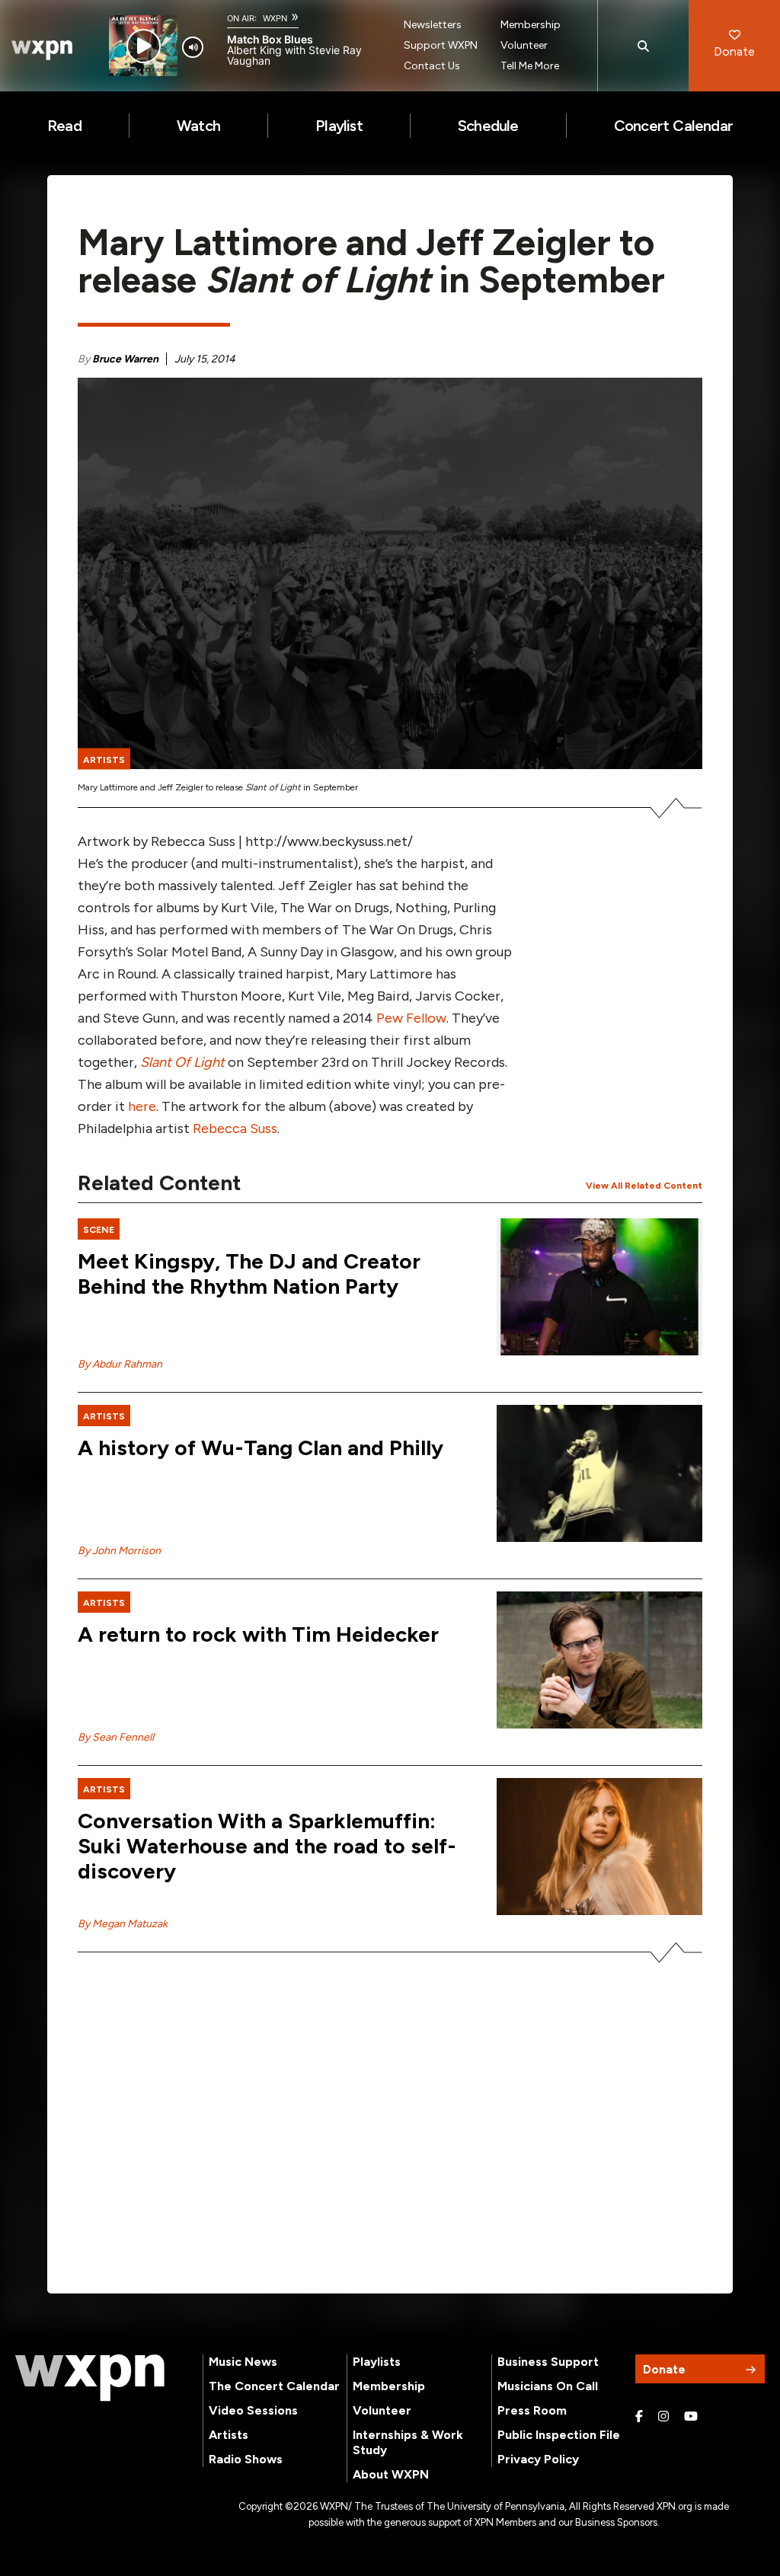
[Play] (144, 46)
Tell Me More (530, 66)
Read (64, 126)
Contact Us (432, 66)
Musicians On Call (548, 2386)
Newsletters (433, 25)
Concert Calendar (673, 126)
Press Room (532, 2410)
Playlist (339, 126)
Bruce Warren (125, 359)
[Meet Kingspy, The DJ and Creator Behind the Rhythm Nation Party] (599, 1287)
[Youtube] (691, 2417)
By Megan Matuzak (123, 1924)
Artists (229, 2435)
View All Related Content (644, 1186)
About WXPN (391, 2474)
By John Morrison (119, 1551)
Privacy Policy (538, 2459)
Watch (198, 126)
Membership (531, 25)
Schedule (488, 126)
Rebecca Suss (235, 1128)
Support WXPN (441, 45)
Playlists (377, 2362)
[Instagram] (663, 2417)
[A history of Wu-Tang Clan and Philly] (599, 1473)
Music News (243, 2362)
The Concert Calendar (274, 2386)
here (142, 1106)
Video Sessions (253, 2410)
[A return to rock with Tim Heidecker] (599, 1660)
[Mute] (193, 47)
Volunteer (524, 45)
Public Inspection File (559, 2435)
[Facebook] (639, 2417)
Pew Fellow (411, 1018)
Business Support (548, 2362)
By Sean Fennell (116, 1737)
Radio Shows (246, 2459)
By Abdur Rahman (120, 1364)
